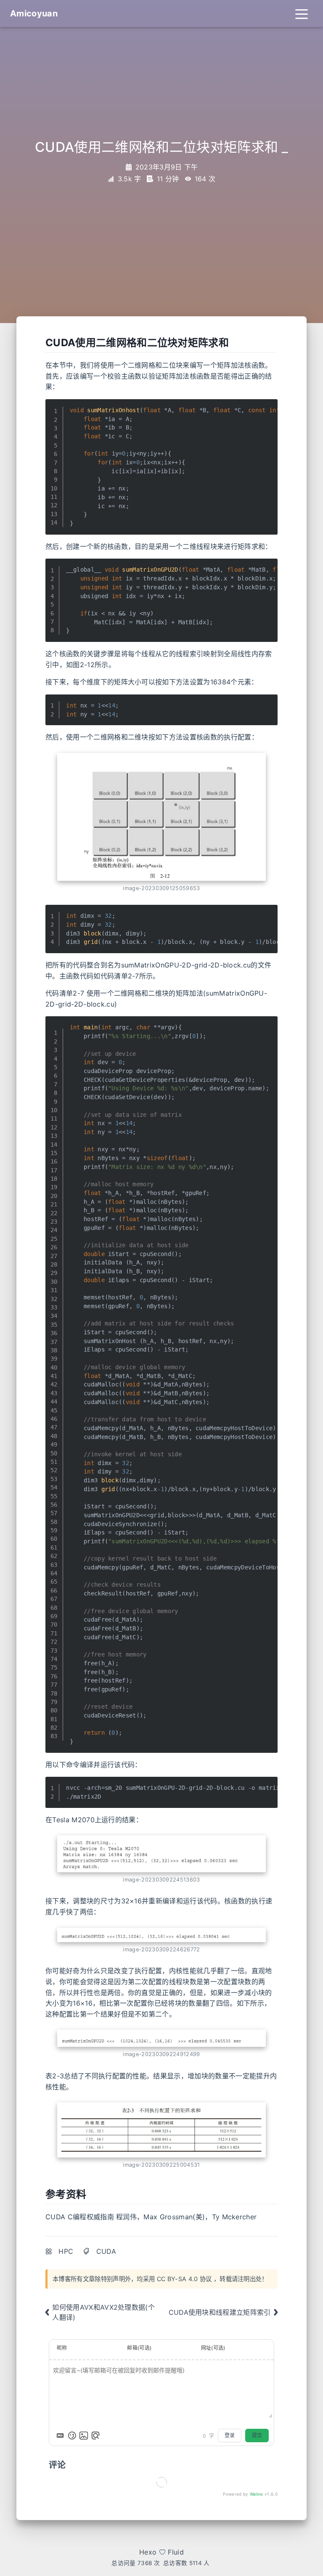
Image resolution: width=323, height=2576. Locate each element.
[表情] (72, 2436)
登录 (230, 2435)
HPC (66, 2251)
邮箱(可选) (139, 2348)
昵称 (62, 2348)
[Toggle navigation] (302, 13)
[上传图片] (84, 2436)
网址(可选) (213, 2348)
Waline (257, 2494)
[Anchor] (234, 342)
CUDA (106, 2251)
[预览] (95, 2436)
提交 (257, 2435)
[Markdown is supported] (60, 2436)
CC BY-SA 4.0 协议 (184, 2279)
